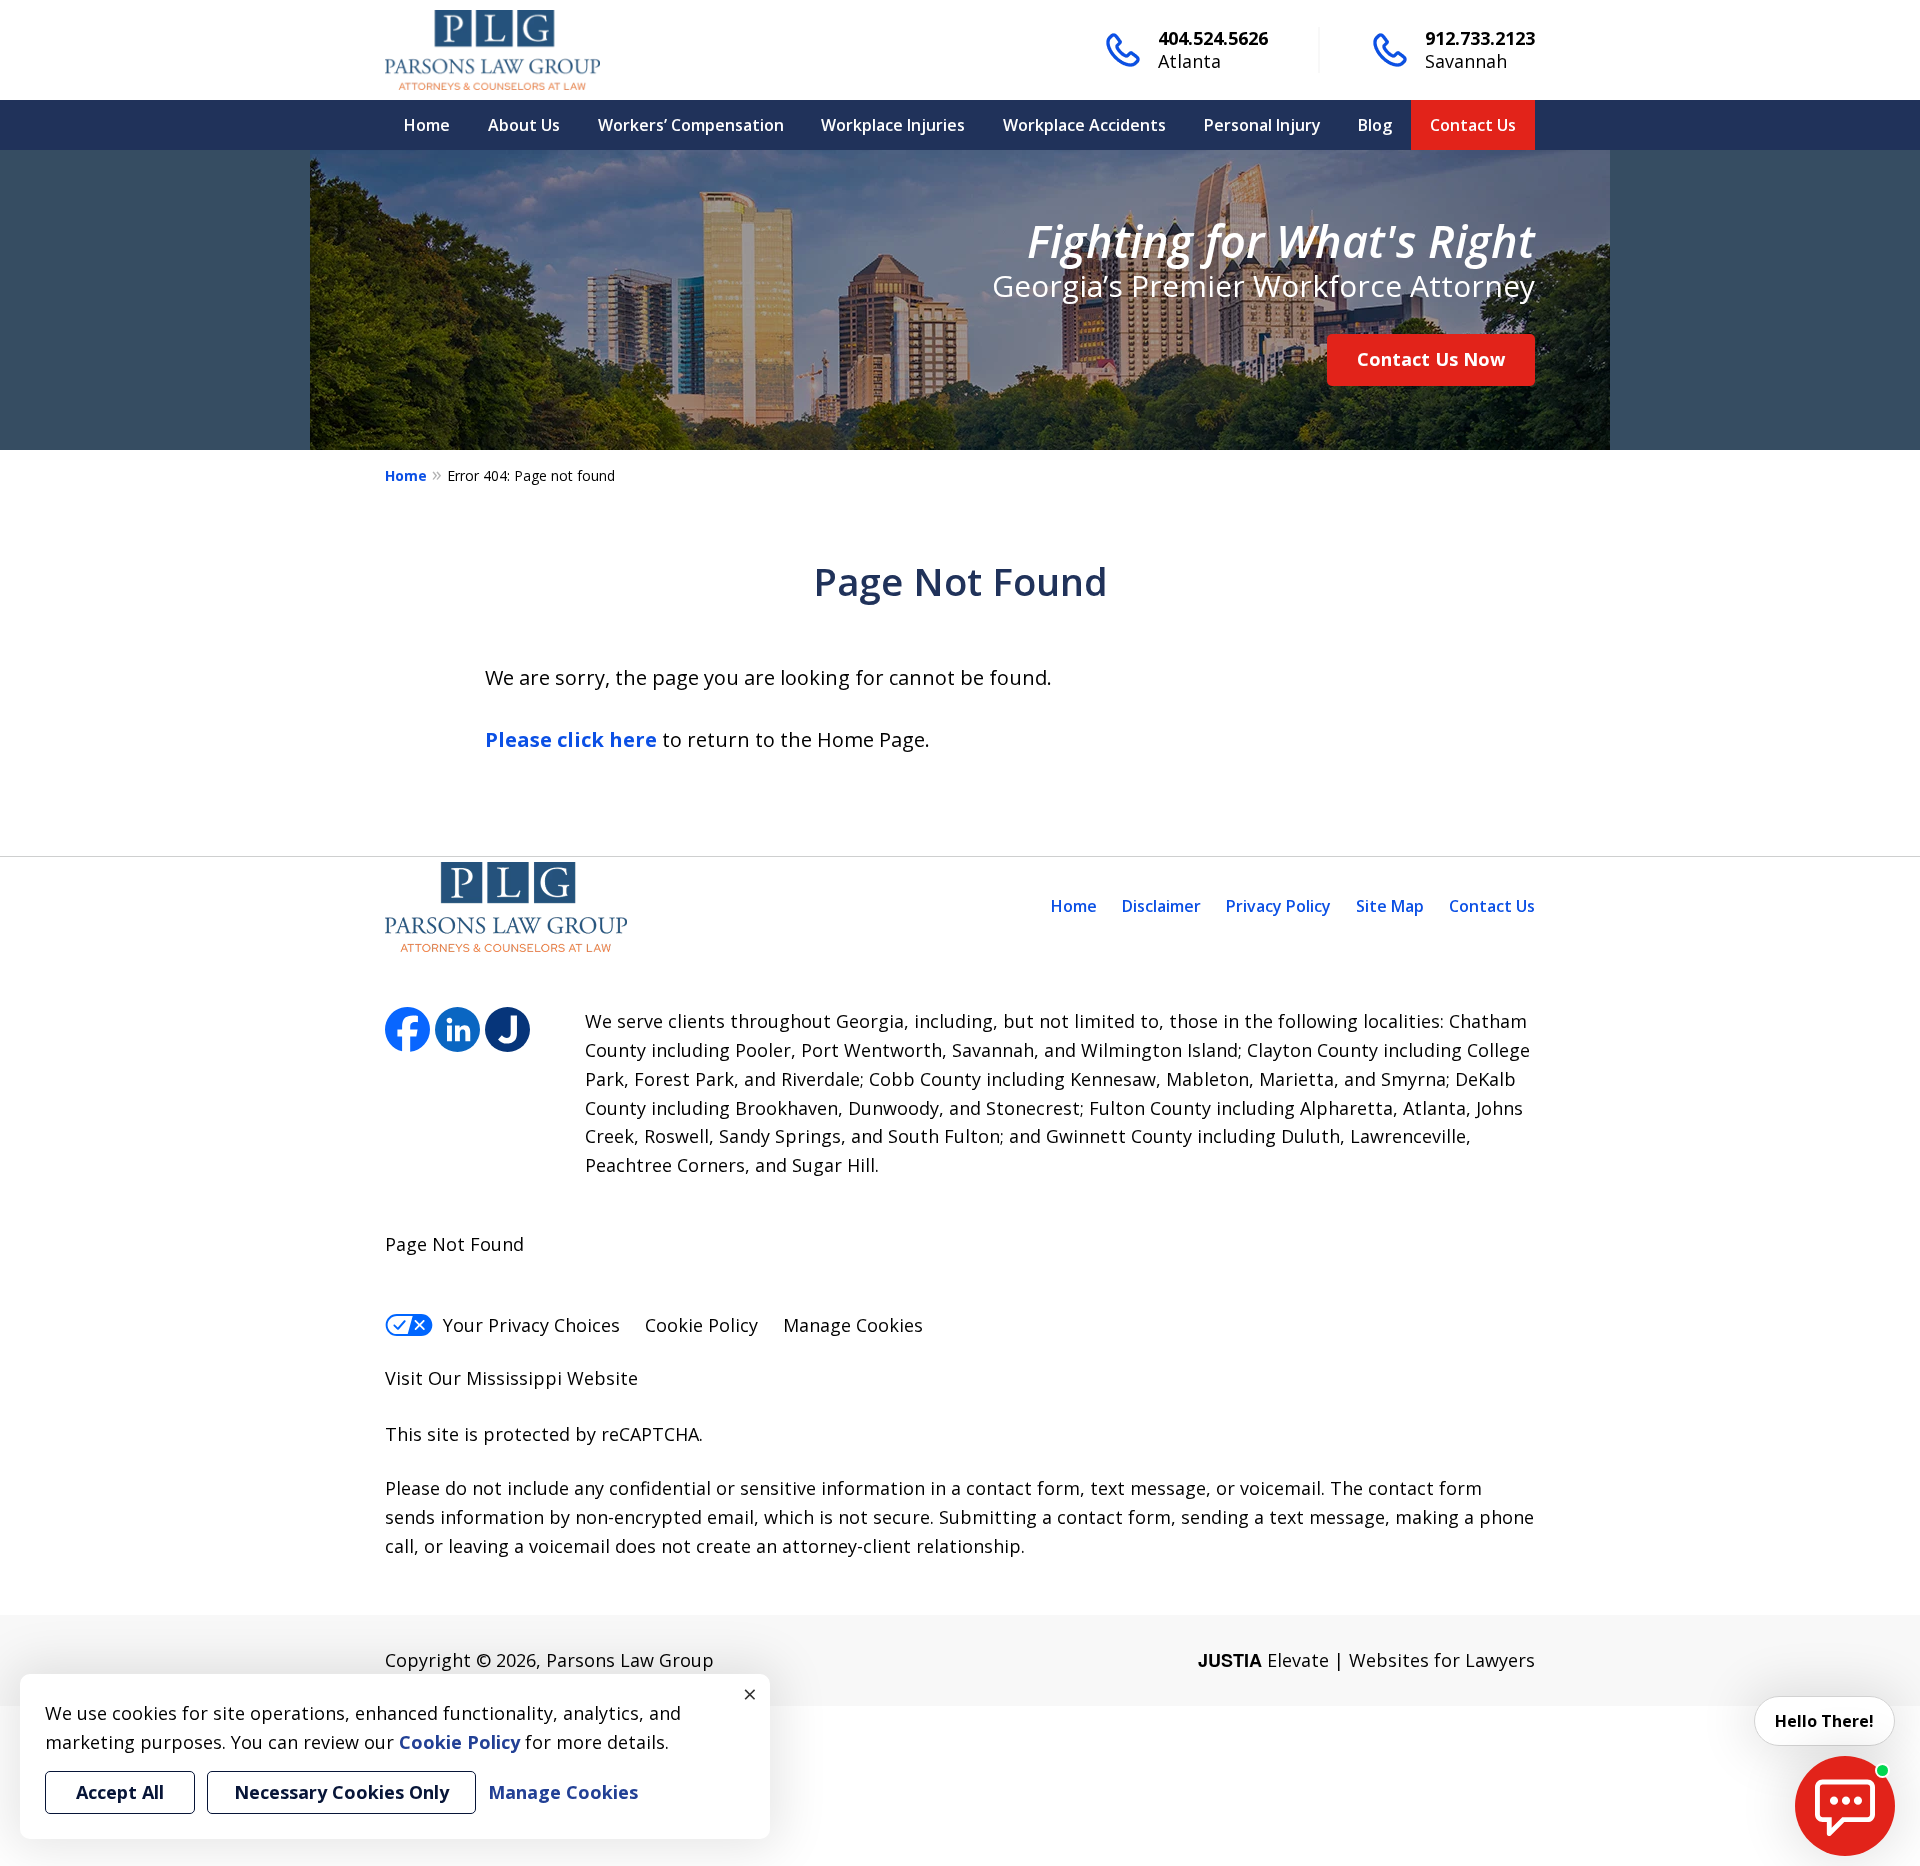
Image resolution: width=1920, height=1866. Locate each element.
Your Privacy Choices (531, 1325)
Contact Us (1473, 125)
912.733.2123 (1480, 38)
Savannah (1466, 61)
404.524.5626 (1213, 38)
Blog (1375, 125)
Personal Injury (1262, 125)
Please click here (571, 739)
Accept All (120, 1792)
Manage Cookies (853, 1325)
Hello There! (1824, 1721)
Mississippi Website (552, 1378)
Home (427, 125)
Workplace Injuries (893, 125)
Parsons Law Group (630, 1660)
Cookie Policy (701, 1325)
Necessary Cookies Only (341, 1792)
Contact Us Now (1431, 359)
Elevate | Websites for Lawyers (1366, 1660)
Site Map (1390, 906)
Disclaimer (1161, 906)
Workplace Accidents (1084, 125)
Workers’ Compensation (691, 125)
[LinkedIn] (457, 1029)
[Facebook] (407, 1029)
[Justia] (507, 1029)
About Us (524, 125)
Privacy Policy (1278, 906)
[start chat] (1845, 1806)
